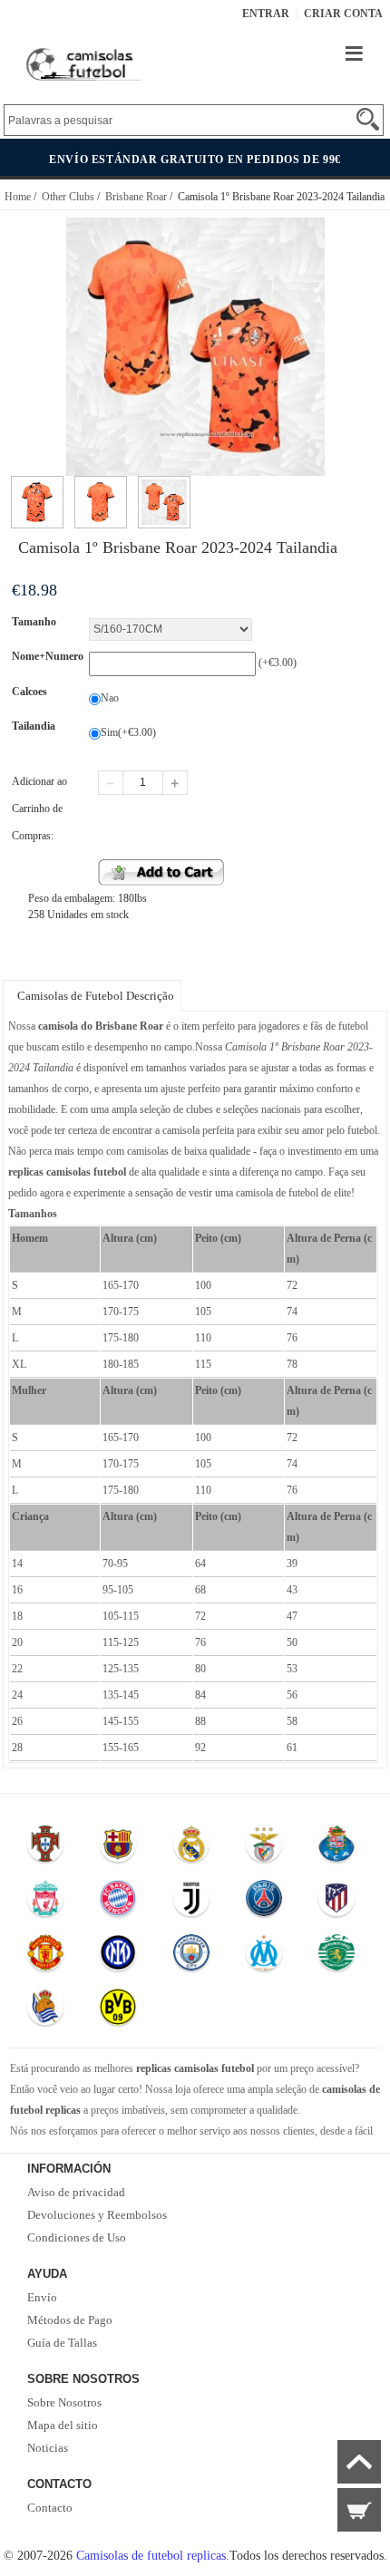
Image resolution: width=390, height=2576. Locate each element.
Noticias (48, 2448)
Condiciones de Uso (77, 2237)
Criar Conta (343, 14)
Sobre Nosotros (64, 2402)
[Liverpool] (45, 1903)
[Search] (368, 119)
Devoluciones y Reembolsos (97, 2215)
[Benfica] (264, 1848)
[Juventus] (191, 1903)
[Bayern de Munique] (119, 1903)
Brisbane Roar (136, 197)
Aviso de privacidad (76, 2192)
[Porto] (337, 1848)
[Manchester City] (191, 1957)
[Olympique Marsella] (264, 1957)
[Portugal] (45, 1848)
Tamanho (34, 622)
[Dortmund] (119, 2011)
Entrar (266, 14)
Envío (42, 2297)
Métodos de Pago (70, 2320)
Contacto (50, 2508)
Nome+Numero (48, 656)
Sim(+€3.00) (128, 732)
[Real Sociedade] (45, 2011)
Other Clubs (68, 197)
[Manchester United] (45, 1957)
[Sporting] (337, 1957)
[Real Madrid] (191, 1848)
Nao (110, 698)
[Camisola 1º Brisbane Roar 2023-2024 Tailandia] (37, 484)
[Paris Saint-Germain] (264, 1903)
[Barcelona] (119, 1848)
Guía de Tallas (62, 2343)
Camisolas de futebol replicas (151, 2556)
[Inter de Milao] (119, 1957)
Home (18, 197)
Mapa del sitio (63, 2425)
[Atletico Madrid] (337, 1903)
